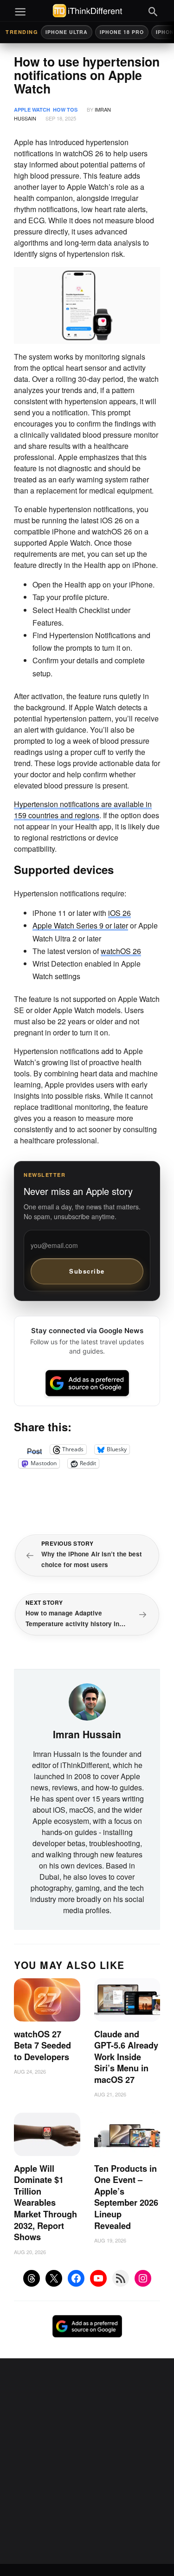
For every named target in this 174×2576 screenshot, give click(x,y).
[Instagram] (143, 2278)
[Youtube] (98, 2278)
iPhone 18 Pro (122, 32)
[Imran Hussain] (87, 1701)
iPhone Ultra (67, 32)
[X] (54, 2278)
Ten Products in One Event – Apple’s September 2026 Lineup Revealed (126, 2197)
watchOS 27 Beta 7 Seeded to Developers (42, 2045)
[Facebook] (76, 2278)
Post (34, 1449)
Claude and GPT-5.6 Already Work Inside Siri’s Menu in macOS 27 (126, 2057)
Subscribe (87, 1271)
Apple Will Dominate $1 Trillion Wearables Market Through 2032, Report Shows (45, 2203)
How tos (65, 110)
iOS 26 (119, 913)
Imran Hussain (87, 1734)
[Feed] (121, 2278)
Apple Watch (32, 110)
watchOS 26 (121, 951)
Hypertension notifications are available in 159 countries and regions (83, 810)
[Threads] (32, 2278)
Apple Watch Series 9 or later (80, 925)
